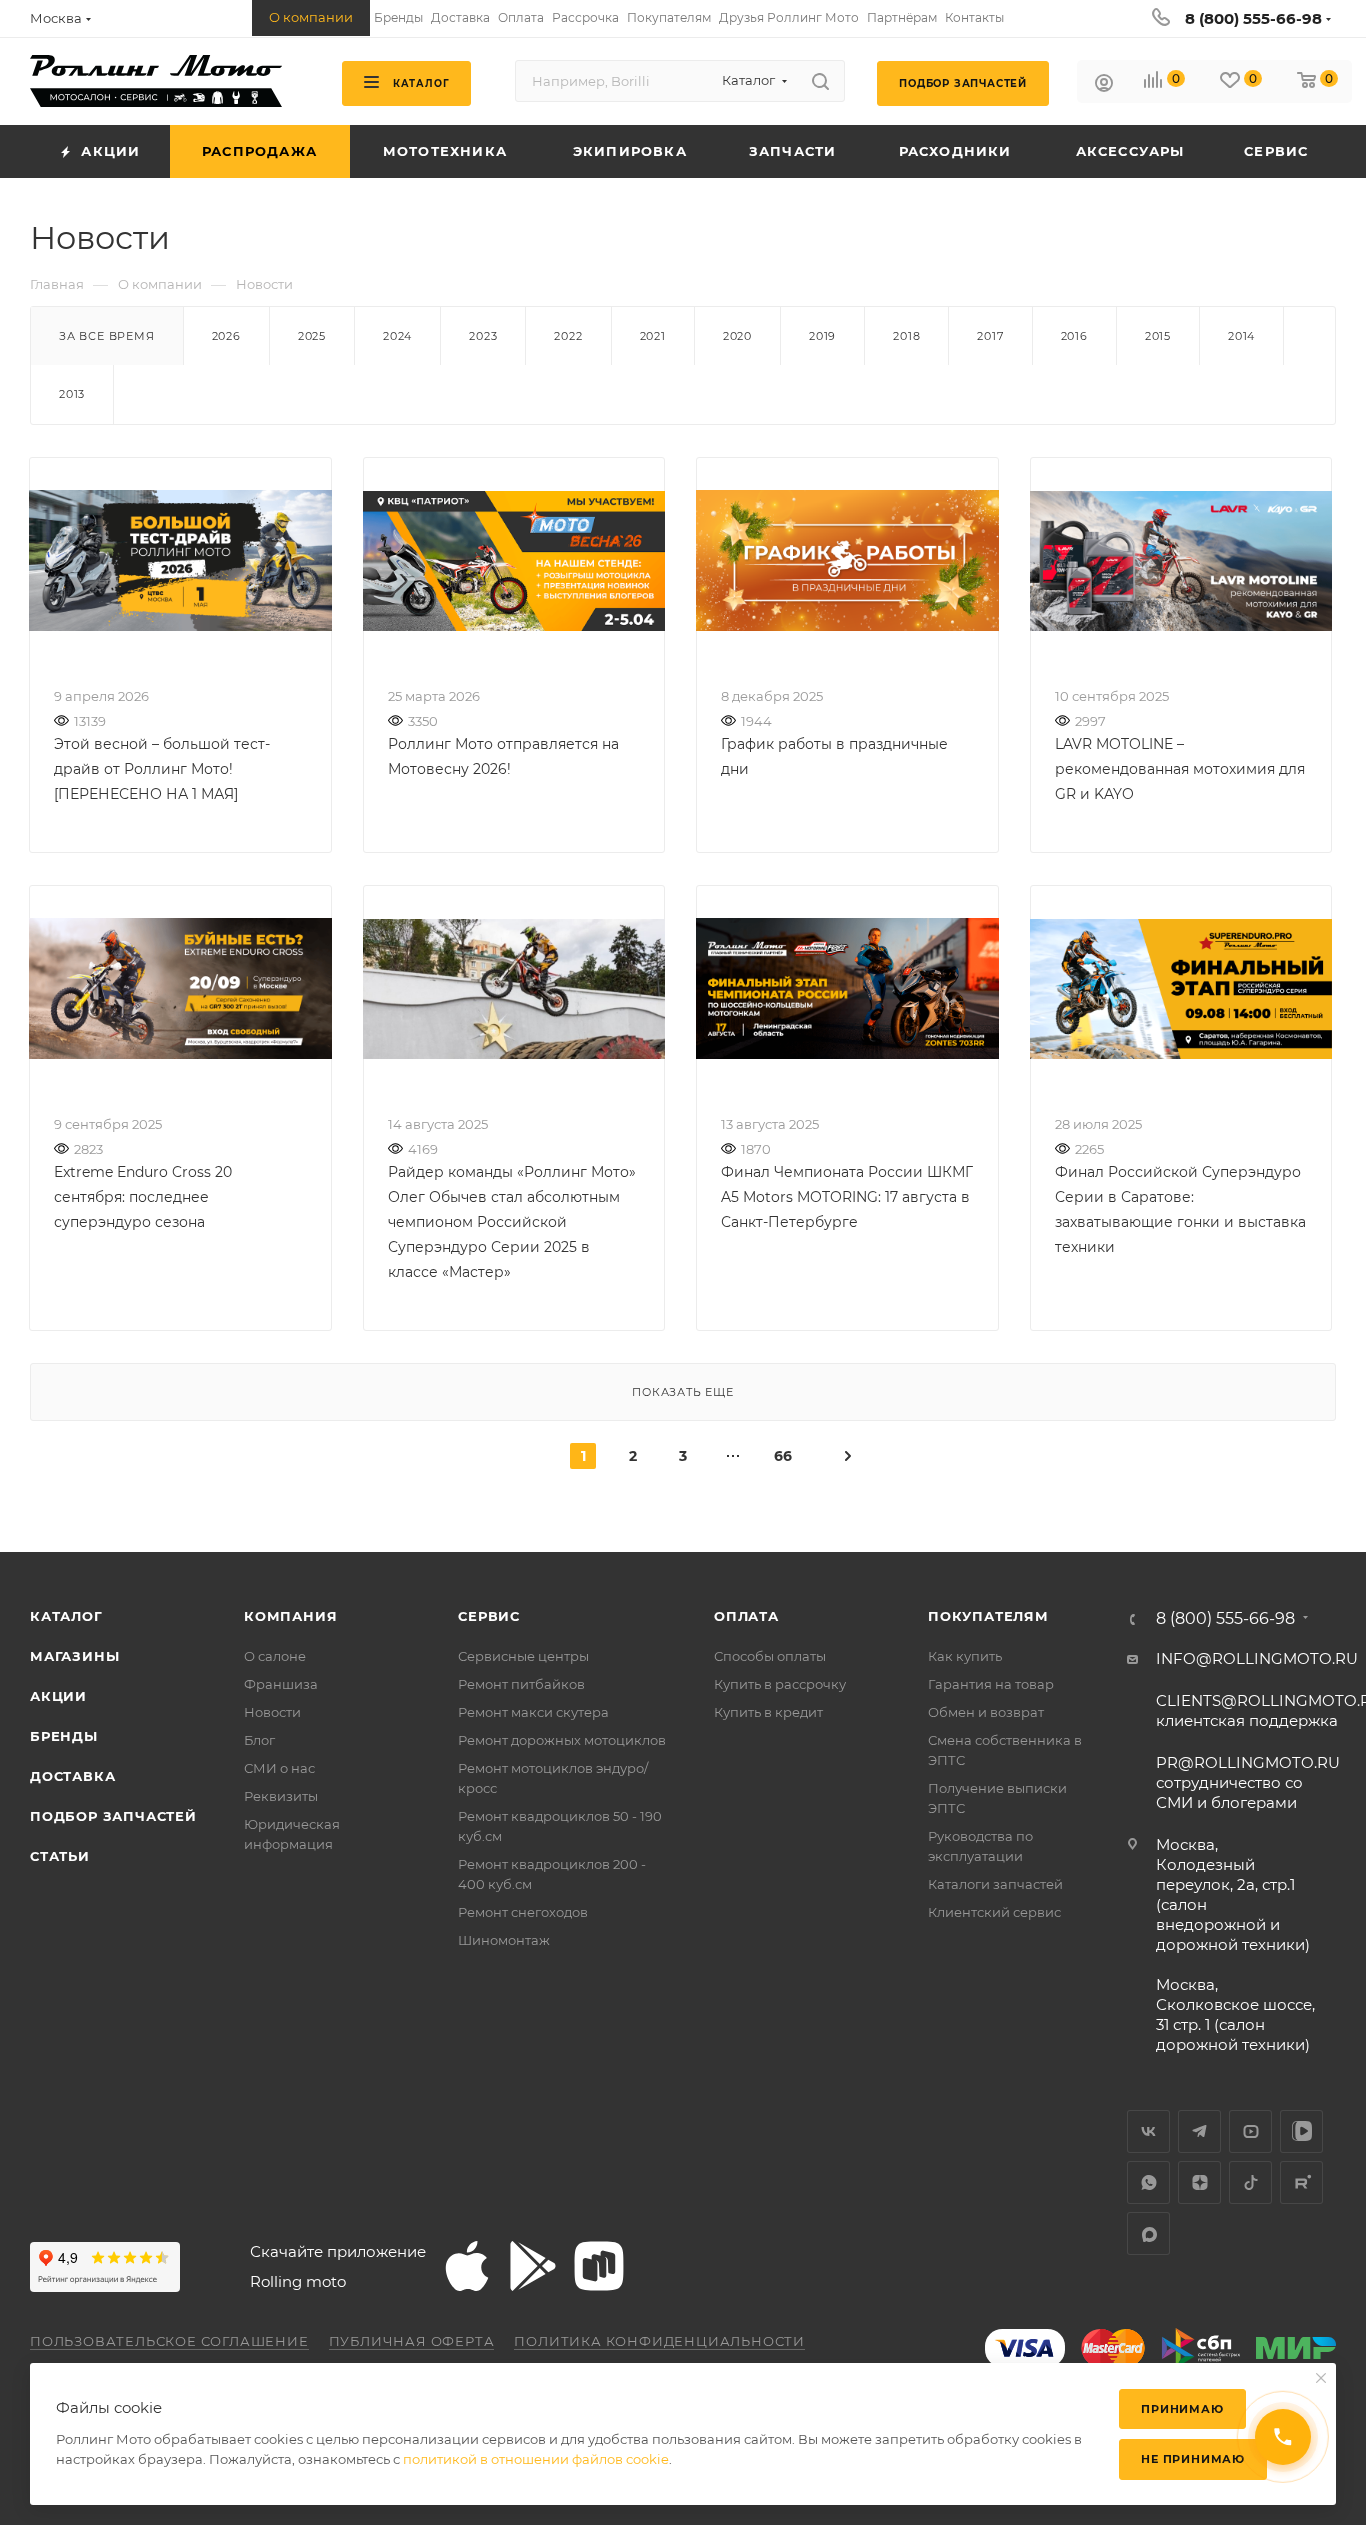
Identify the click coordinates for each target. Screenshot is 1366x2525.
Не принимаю (1193, 2459)
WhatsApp (1148, 2182)
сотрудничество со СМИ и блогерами (1248, 1782)
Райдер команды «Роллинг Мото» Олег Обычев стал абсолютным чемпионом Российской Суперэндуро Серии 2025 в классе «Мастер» (512, 1222)
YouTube (1250, 2131)
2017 (990, 336)
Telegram (1199, 2131)
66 (783, 1456)
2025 (312, 336)
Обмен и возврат (986, 1712)
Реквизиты (281, 1796)
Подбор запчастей (113, 1816)
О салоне (275, 1656)
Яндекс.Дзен (1199, 2182)
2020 (737, 336)
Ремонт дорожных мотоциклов (562, 1740)
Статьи (60, 1856)
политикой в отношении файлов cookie (536, 2459)
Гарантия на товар (991, 1684)
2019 (822, 336)
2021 (653, 336)
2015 (1158, 336)
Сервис (489, 1616)
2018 (906, 336)
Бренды (64, 1736)
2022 (568, 336)
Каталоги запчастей (995, 1884)
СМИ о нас (279, 1768)
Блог (259, 1740)
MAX (1148, 2233)
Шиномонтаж (504, 1940)
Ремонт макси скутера (533, 1712)
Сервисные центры (523, 1656)
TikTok (1250, 2182)
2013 (72, 394)
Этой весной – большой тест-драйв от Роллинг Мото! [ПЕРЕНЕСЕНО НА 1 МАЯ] (162, 769)
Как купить (965, 1656)
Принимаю (1182, 2409)
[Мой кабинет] (1104, 85)
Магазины (74, 1656)
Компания (290, 1616)
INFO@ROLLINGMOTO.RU (1257, 1658)
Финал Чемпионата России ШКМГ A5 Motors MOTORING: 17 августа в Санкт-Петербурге (847, 1197)
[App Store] (467, 2266)
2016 (1074, 336)
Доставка (72, 1776)
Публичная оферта (412, 2341)
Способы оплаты (770, 1656)
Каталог (66, 1616)
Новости (272, 1712)
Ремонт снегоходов (523, 1912)
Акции (58, 1696)
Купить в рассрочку (780, 1684)
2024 (397, 336)
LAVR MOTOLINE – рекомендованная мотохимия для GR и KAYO (1180, 769)
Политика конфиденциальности (659, 2341)
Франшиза (281, 1684)
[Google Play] (533, 2266)
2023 (483, 336)
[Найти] (820, 81)
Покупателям (988, 1616)
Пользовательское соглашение (169, 2341)
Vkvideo (1301, 2131)
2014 (1241, 336)
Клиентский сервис (994, 1912)
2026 (226, 336)
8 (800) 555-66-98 (1253, 18)
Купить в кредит (768, 1712)
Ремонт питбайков (521, 1684)
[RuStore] (599, 2266)
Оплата (746, 1616)
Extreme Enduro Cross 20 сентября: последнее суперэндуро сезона (143, 1197)
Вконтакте (1148, 2131)
